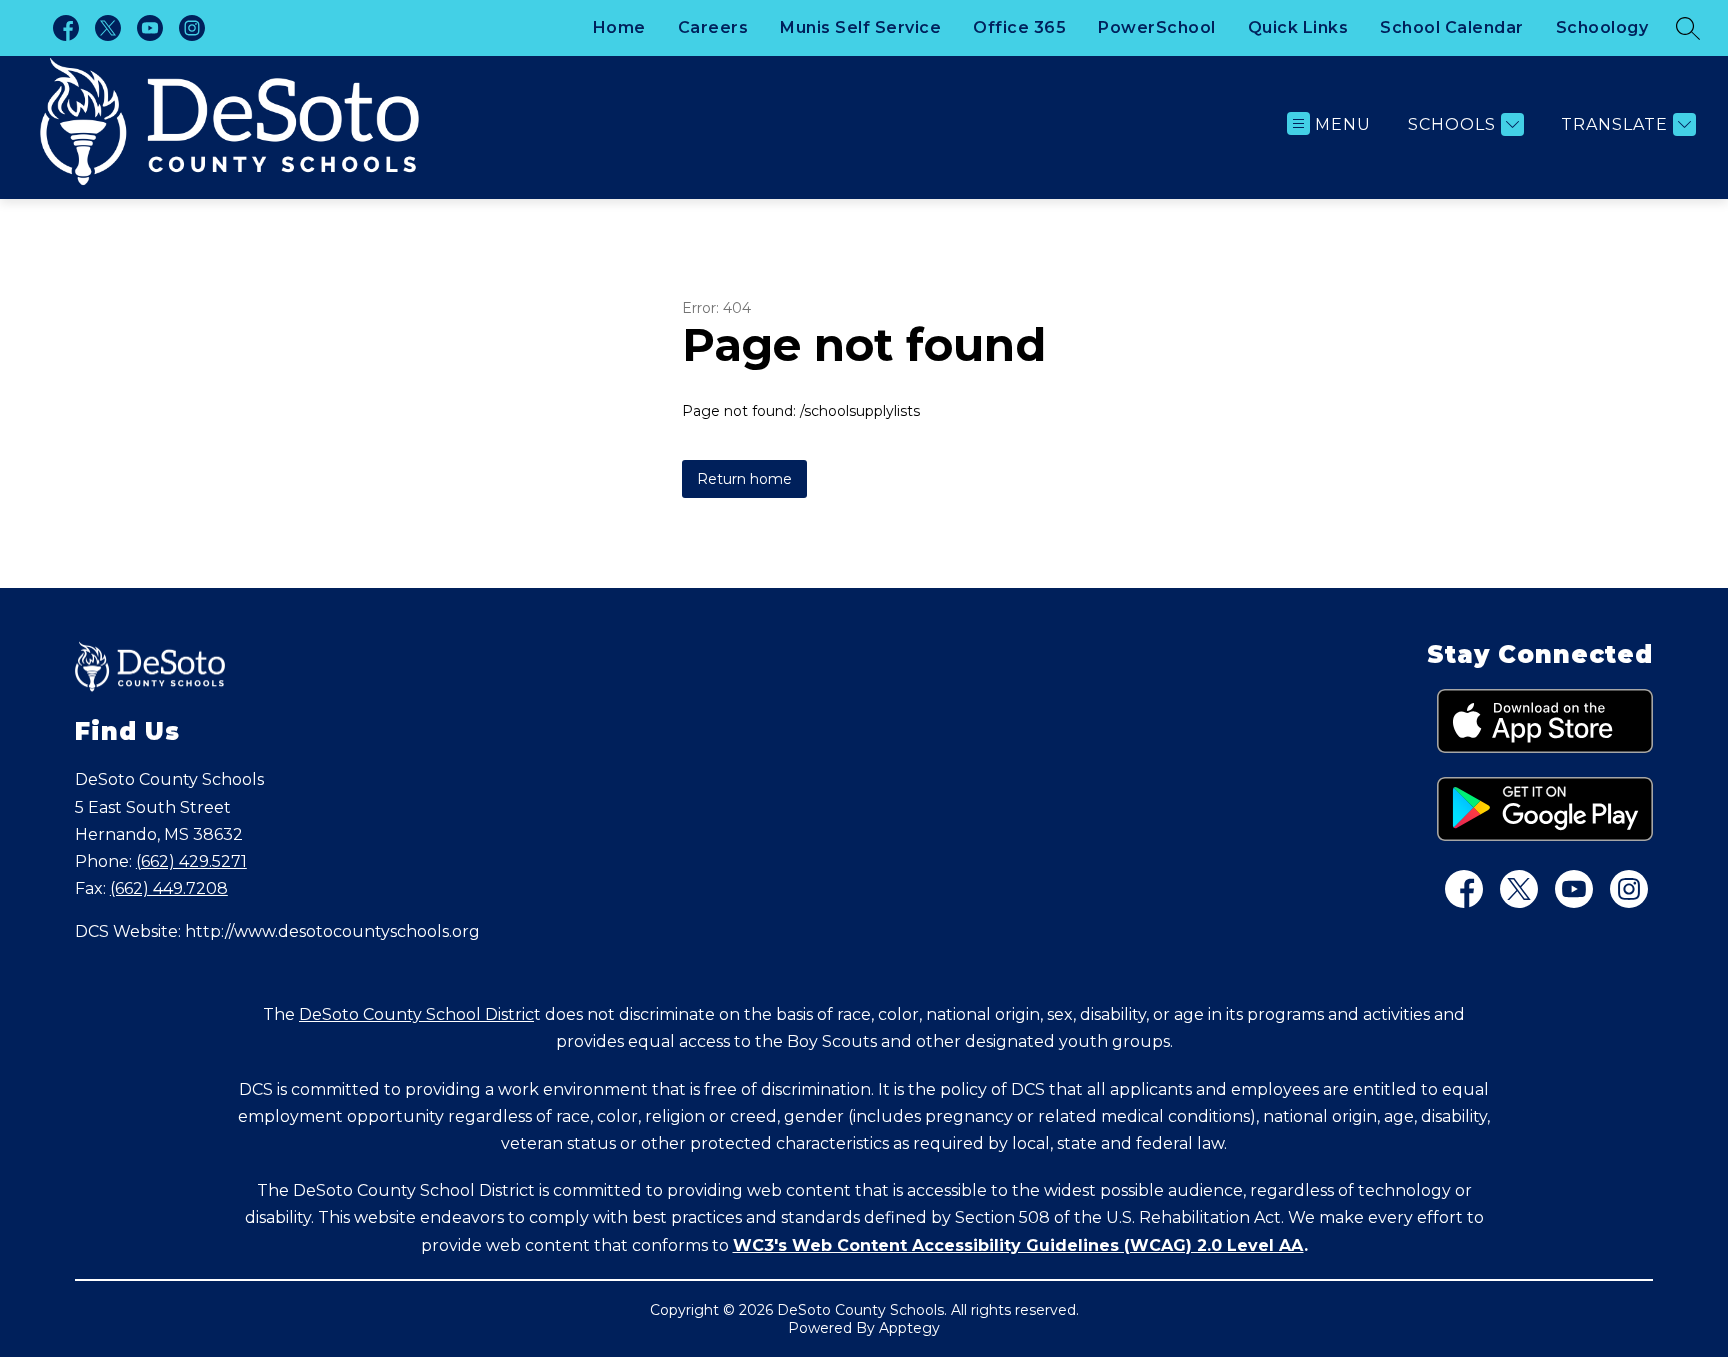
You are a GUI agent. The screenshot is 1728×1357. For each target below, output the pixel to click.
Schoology (1602, 27)
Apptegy (909, 1328)
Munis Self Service (860, 27)
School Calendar (1452, 27)
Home (619, 27)
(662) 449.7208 (169, 888)
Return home (744, 479)
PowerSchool (1157, 27)
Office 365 (1019, 27)
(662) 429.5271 (191, 861)
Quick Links (1298, 27)
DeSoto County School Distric (416, 1014)
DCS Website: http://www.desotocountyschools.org (277, 931)
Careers (713, 27)
